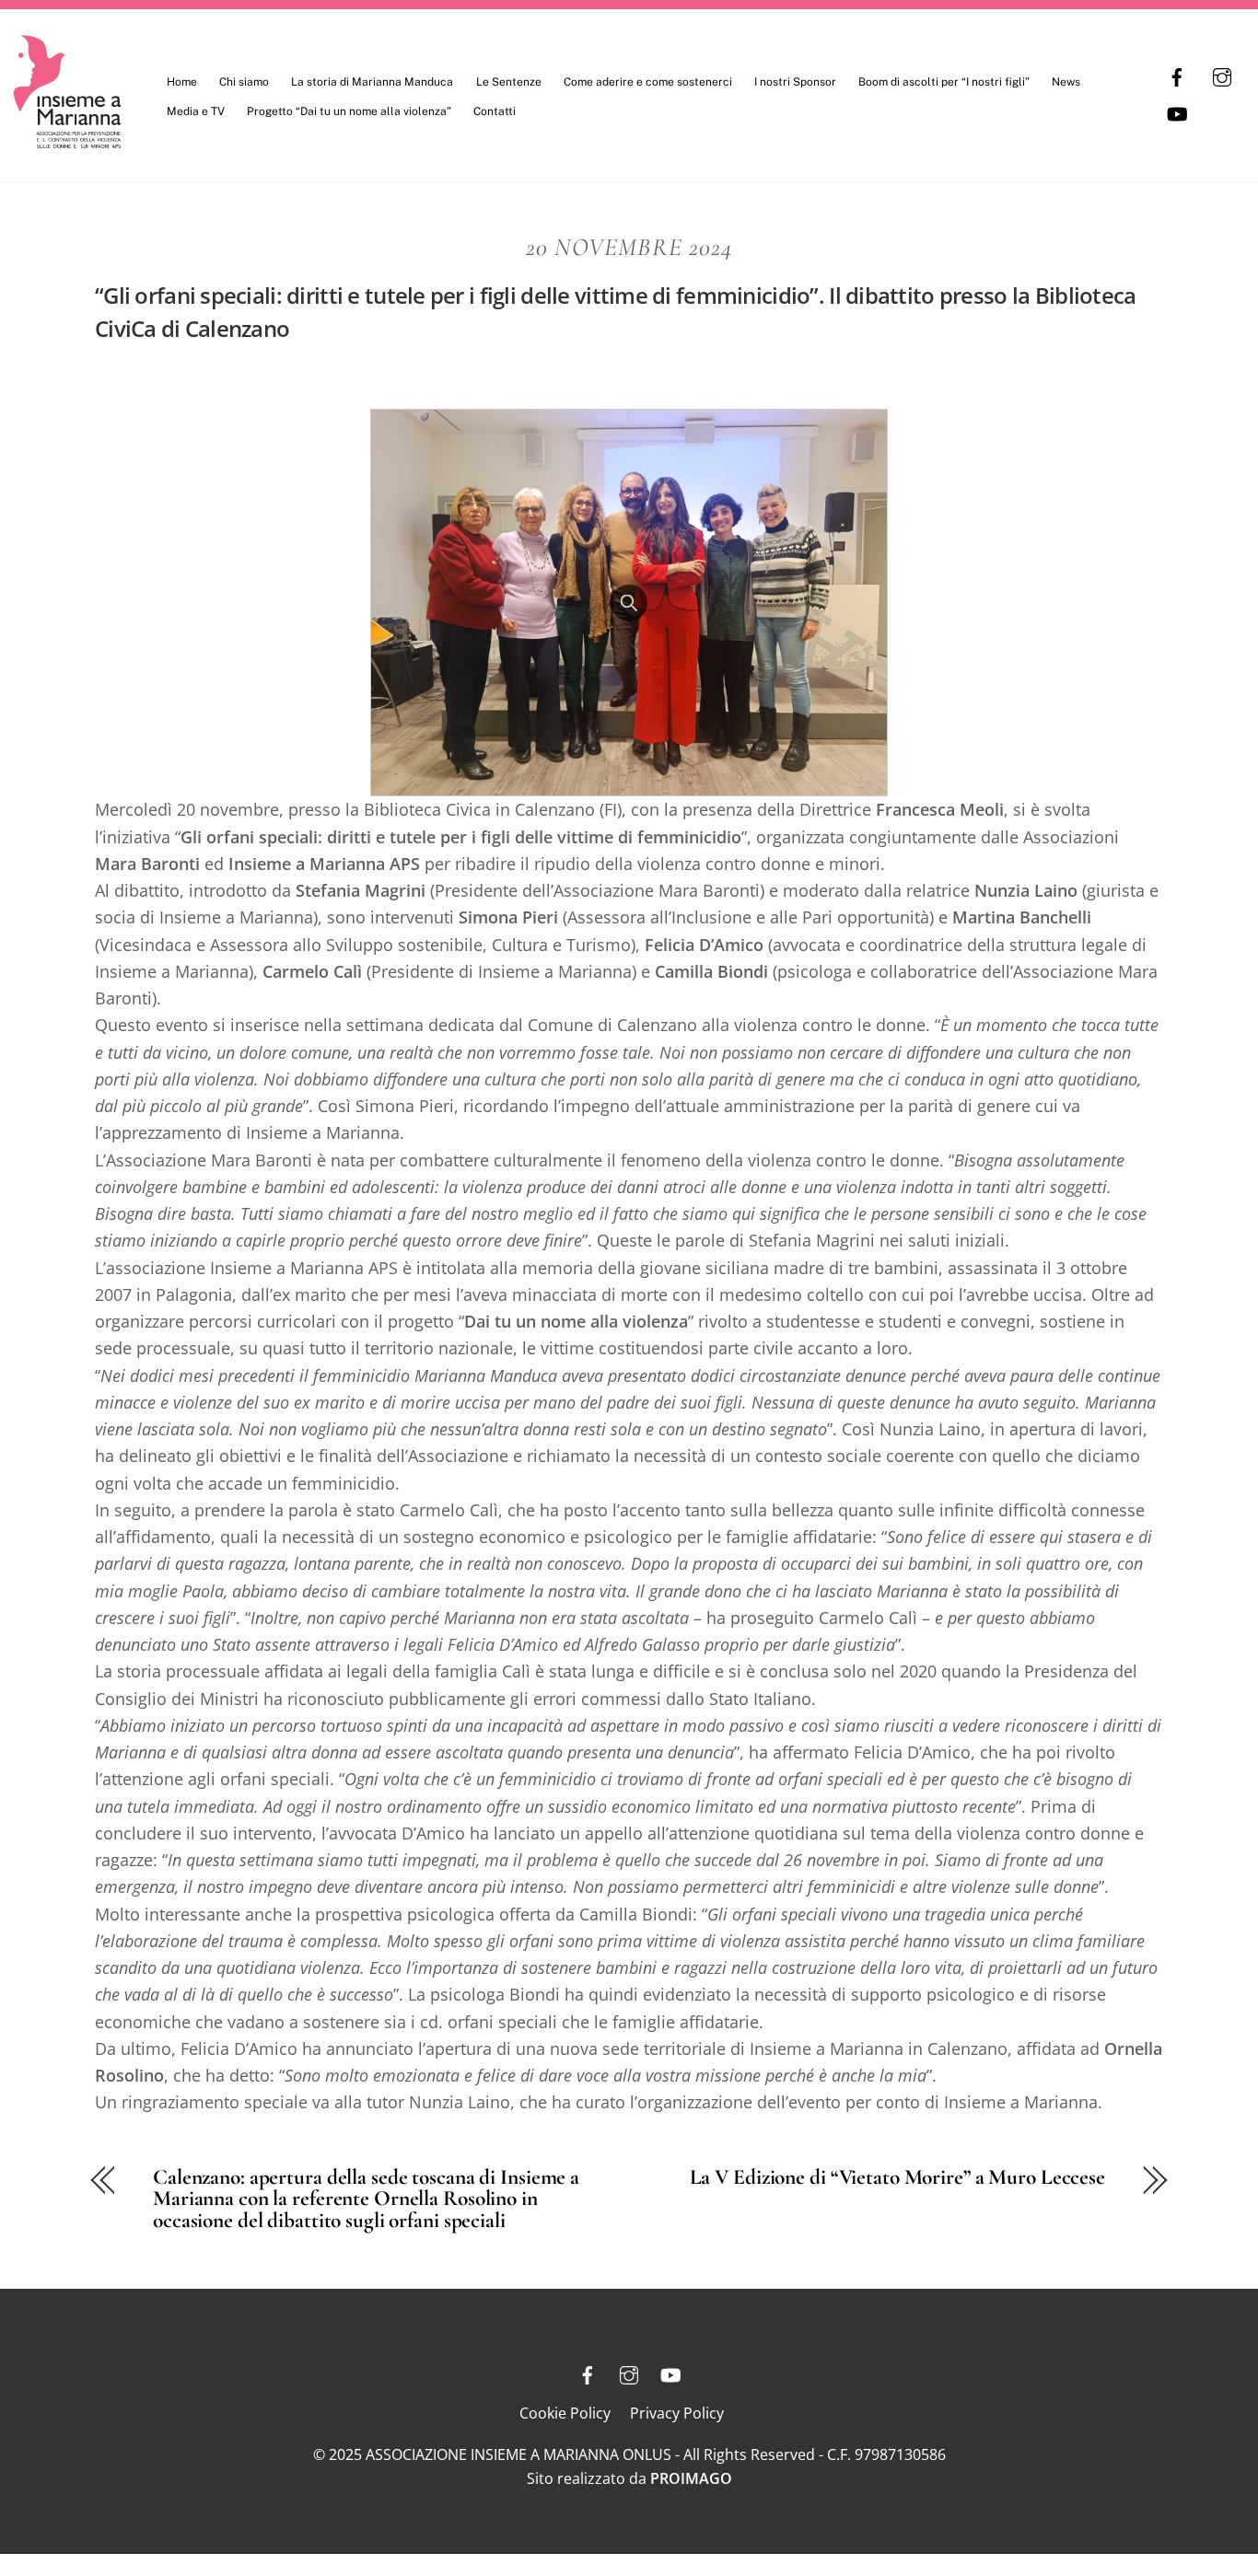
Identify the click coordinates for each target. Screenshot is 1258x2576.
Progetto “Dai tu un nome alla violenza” (349, 111)
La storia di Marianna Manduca (372, 82)
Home (182, 82)
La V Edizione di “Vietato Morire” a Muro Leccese (897, 2177)
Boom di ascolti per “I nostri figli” (944, 82)
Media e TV (196, 111)
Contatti (495, 111)
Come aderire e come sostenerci (648, 82)
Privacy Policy (677, 2413)
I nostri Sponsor (795, 82)
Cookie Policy (565, 2413)
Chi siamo (244, 82)
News (1066, 82)
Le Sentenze (509, 82)
